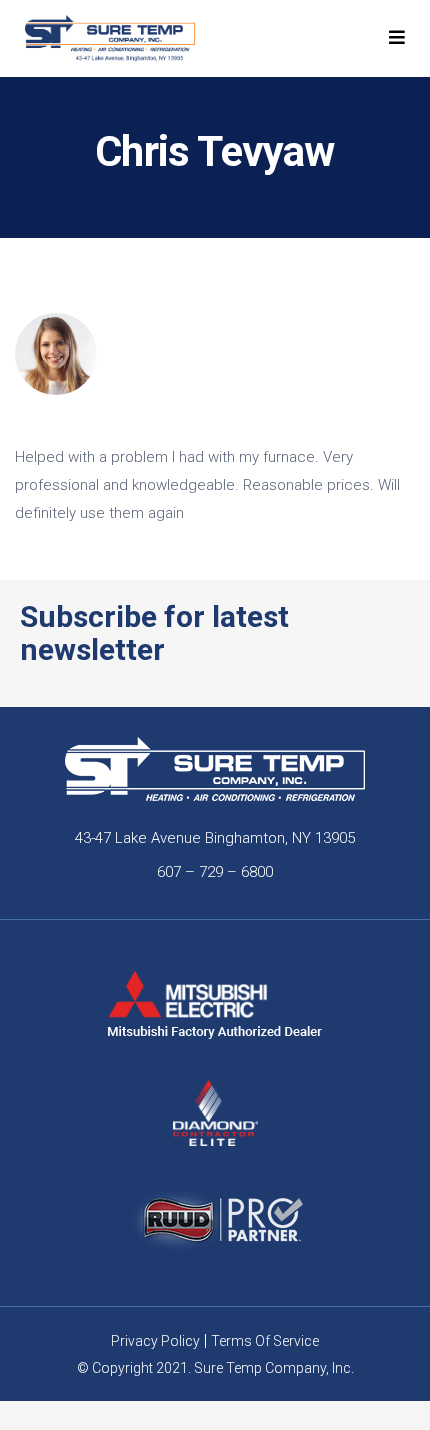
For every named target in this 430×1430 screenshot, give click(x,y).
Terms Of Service (265, 1341)
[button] (397, 37)
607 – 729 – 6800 (215, 872)
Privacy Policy (155, 1341)
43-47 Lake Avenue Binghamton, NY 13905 (215, 838)
